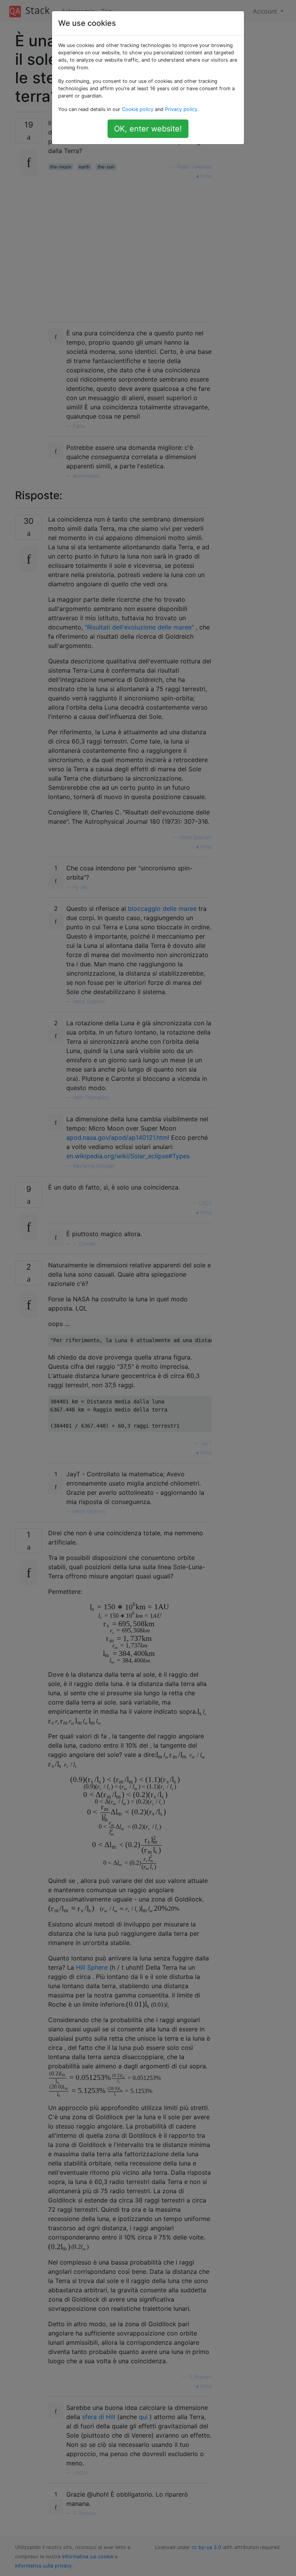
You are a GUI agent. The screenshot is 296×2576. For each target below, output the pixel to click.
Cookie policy (138, 109)
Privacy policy (181, 109)
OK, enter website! (148, 129)
